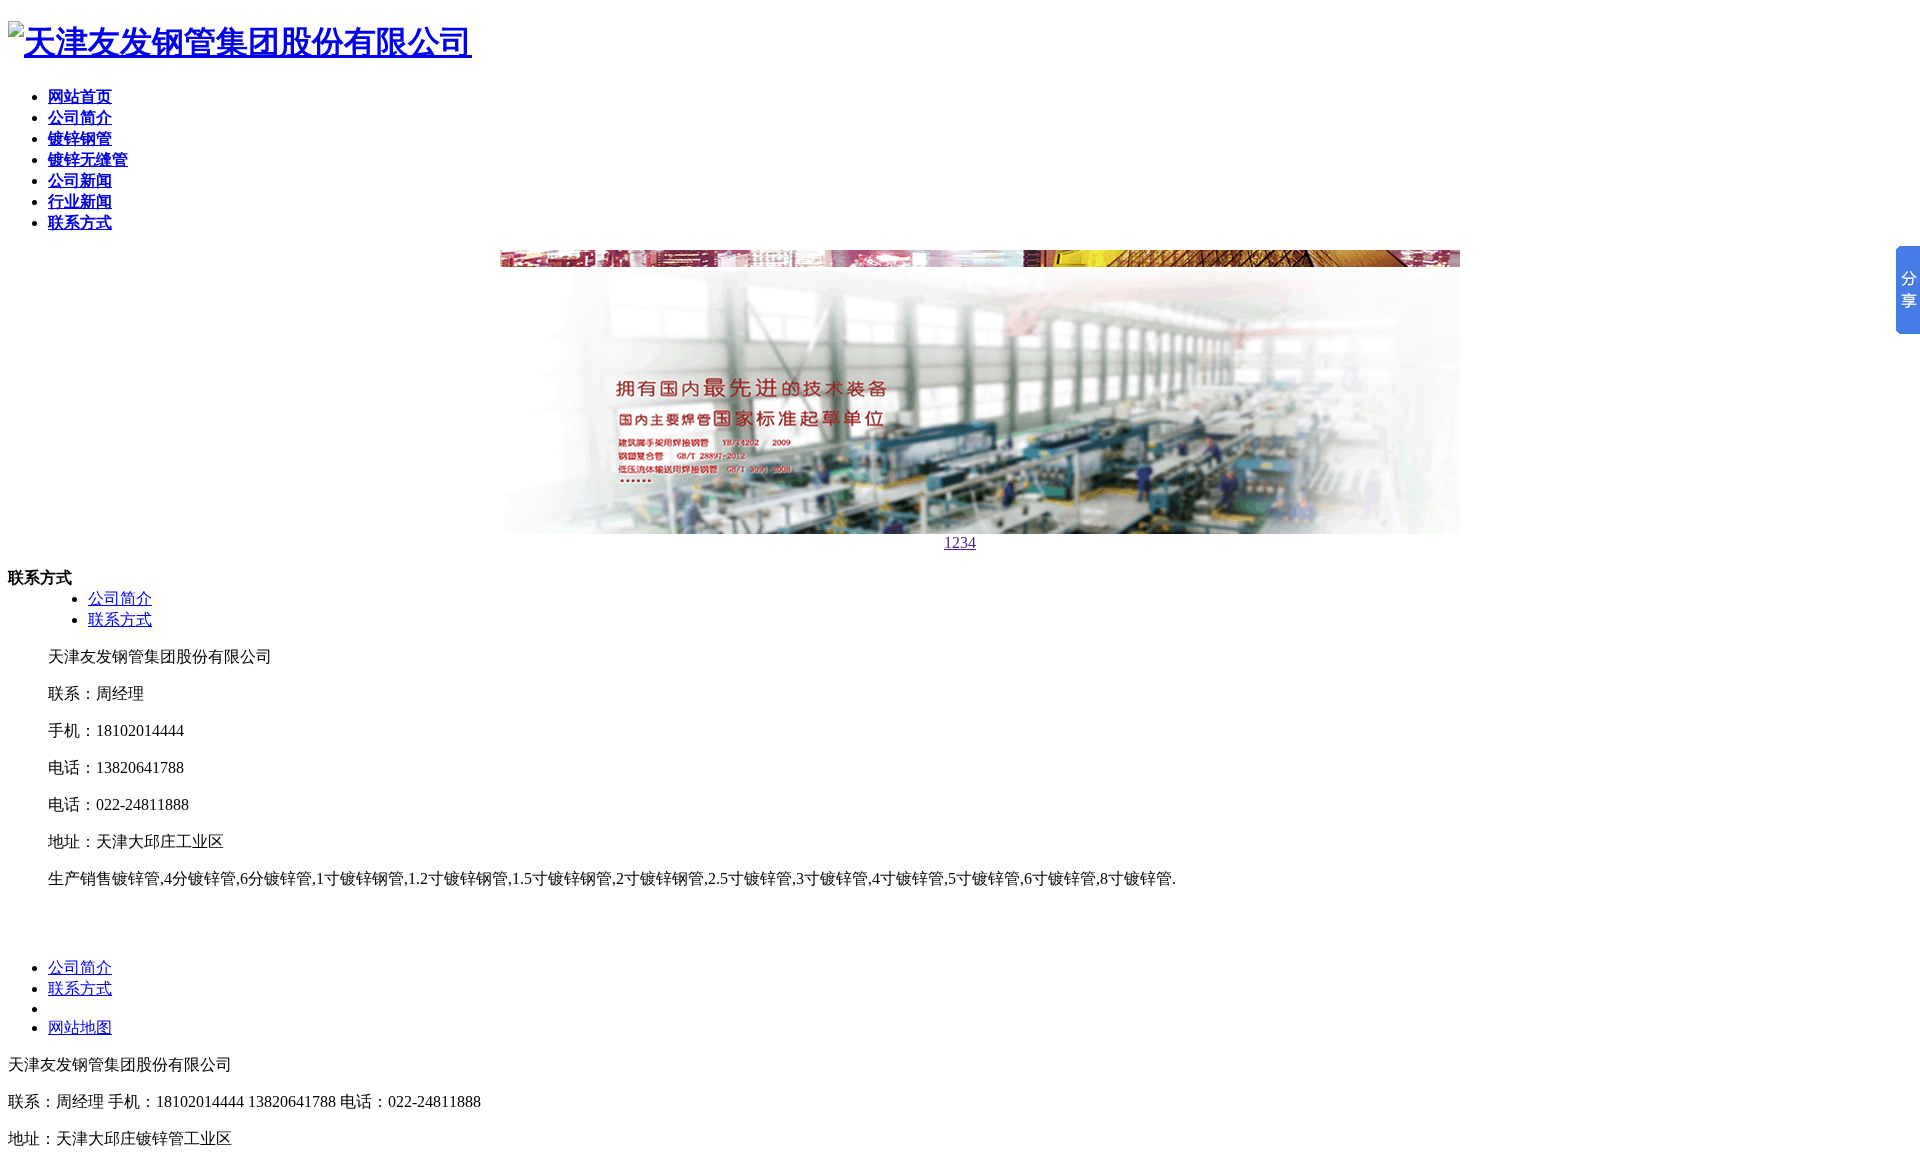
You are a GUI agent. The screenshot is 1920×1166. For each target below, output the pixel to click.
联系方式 (120, 619)
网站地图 (80, 1027)
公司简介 (120, 598)
